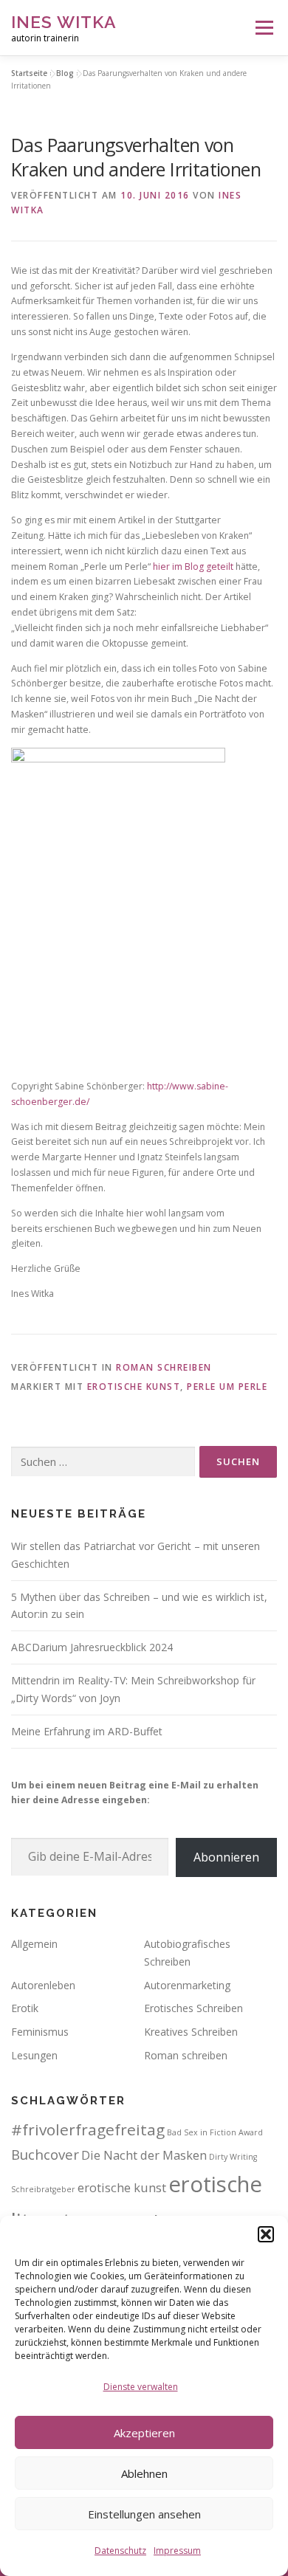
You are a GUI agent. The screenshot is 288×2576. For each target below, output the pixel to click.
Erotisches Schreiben (193, 2008)
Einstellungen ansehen (144, 2514)
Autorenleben (43, 1985)
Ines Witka (64, 22)
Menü (263, 28)
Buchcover (45, 2154)
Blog (65, 73)
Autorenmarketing (187, 1985)
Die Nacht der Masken (144, 2155)
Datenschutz (120, 2551)
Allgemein (34, 1944)
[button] (266, 2234)
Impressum (177, 2551)
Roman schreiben (164, 1367)
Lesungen (34, 2055)
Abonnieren (226, 1857)
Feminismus (40, 2032)
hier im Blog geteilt (193, 566)
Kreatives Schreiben (191, 2032)
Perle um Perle (227, 1387)
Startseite (29, 73)
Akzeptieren (144, 2433)
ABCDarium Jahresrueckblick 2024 (92, 1647)
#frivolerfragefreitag (88, 2129)
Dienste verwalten (141, 2387)
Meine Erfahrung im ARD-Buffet (87, 1731)
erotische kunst (134, 1387)
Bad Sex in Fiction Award (215, 2132)
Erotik (25, 2008)
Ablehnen (144, 2473)
